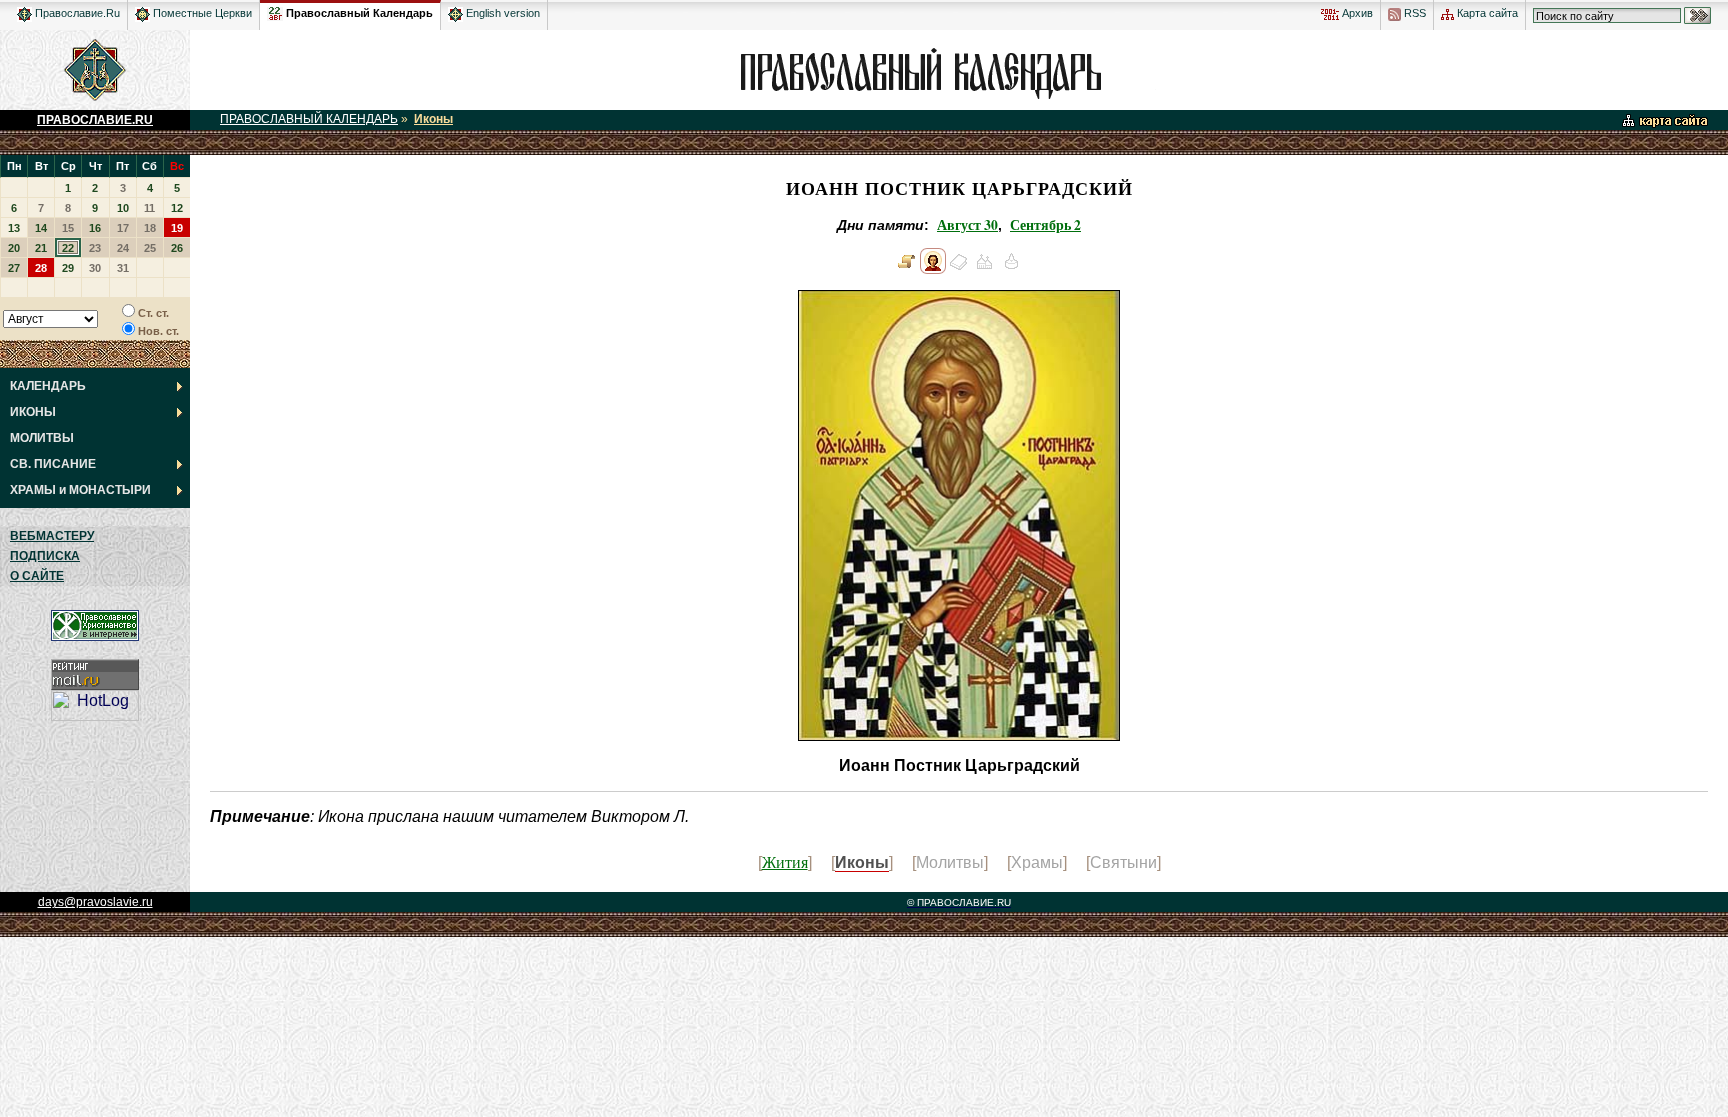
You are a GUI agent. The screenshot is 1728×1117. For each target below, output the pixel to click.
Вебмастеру (52, 536)
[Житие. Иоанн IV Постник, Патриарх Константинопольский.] (907, 269)
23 (95, 248)
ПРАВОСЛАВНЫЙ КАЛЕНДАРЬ (309, 119)
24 (123, 248)
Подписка (45, 556)
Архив (1356, 13)
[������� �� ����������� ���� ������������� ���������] (275, 10)
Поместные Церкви (201, 13)
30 (95, 268)
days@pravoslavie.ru (95, 902)
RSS (1413, 13)
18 (150, 228)
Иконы (433, 119)
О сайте (37, 576)
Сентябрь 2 (1045, 225)
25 (150, 248)
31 (123, 268)
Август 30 (967, 225)
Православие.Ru (76, 13)
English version (501, 13)
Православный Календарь (359, 13)
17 (123, 228)
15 (68, 228)
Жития (785, 861)
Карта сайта (1486, 13)
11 (149, 208)
